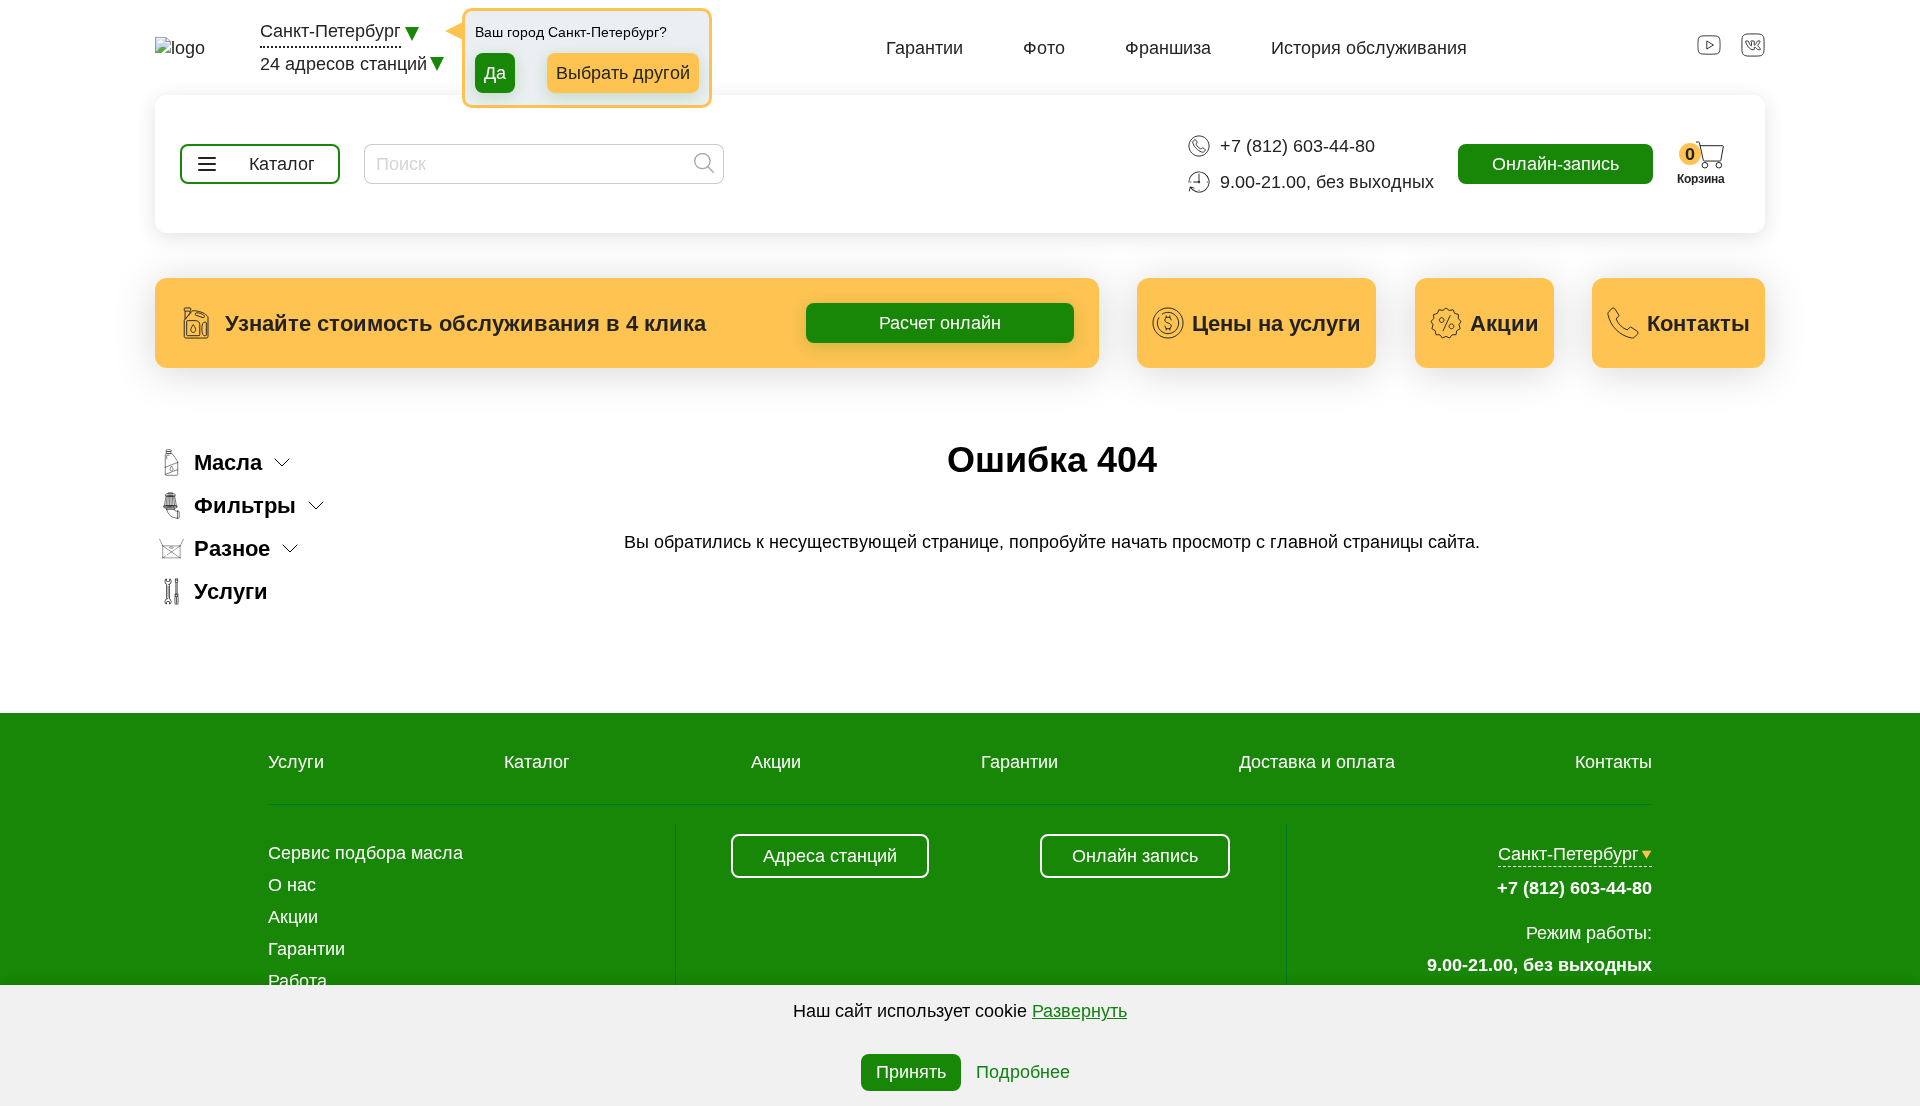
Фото (1044, 48)
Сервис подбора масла (365, 853)
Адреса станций (830, 856)
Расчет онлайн (940, 323)
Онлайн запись (1135, 856)
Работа (297, 981)
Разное (232, 548)
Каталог (537, 762)
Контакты (1613, 762)
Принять (911, 1072)
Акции (776, 762)
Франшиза (1168, 48)
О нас (292, 885)
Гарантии (924, 48)
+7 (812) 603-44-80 (1297, 146)
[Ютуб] (1709, 51)
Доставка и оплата (1317, 762)
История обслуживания (1369, 48)
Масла (228, 462)
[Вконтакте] (1753, 51)
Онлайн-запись (1555, 164)
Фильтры (245, 505)
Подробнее (1023, 1072)
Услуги (231, 591)
